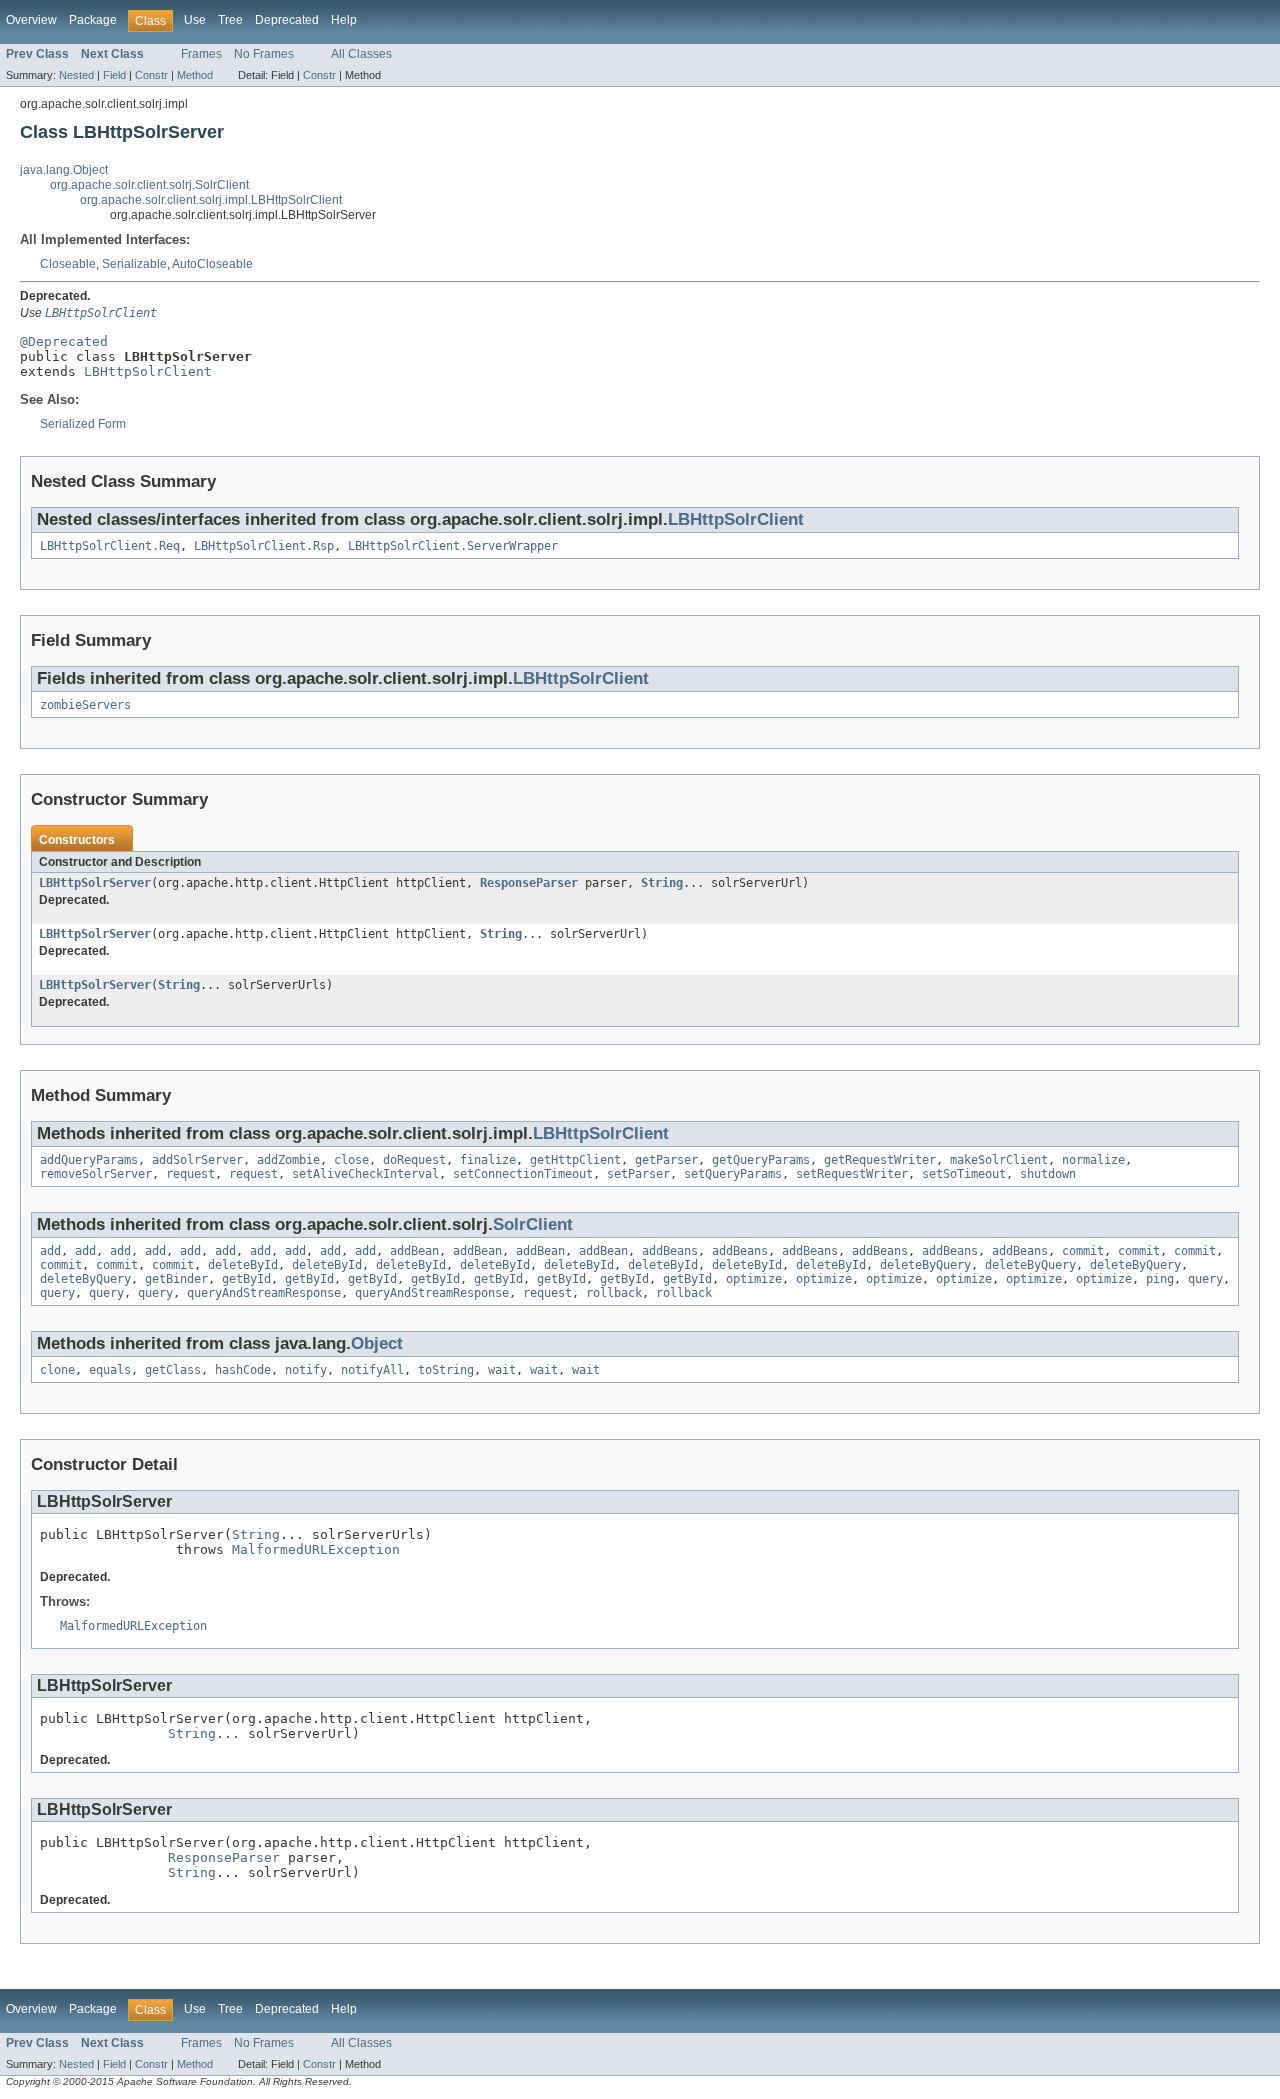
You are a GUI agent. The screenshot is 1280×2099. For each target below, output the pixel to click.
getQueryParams (761, 1160)
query (1205, 1279)
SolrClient (533, 1224)
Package (93, 20)
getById (246, 1279)
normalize (1093, 1160)
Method (195, 75)
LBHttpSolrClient (148, 371)
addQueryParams (89, 1160)
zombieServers (85, 705)
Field (114, 75)
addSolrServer (197, 1160)
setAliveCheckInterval (365, 1174)
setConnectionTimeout (523, 1174)
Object (377, 1343)
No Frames (264, 54)
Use (195, 20)
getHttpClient (575, 1160)
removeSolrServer (96, 1174)
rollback (614, 1293)
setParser (638, 1174)
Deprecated (287, 20)
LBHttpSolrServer (95, 883)
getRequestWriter (880, 1160)
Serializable (134, 264)
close (351, 1160)
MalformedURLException (316, 1549)
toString (446, 1370)
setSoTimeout (964, 1174)
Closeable (68, 264)
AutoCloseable (212, 264)
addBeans (670, 1251)
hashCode (243, 1370)
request (190, 1174)
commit (1083, 1251)
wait (502, 1370)
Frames (201, 54)
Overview (31, 20)
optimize (754, 1279)
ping (1160, 1279)
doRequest (414, 1160)
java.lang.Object (64, 170)
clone (57, 1370)
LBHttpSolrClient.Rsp (264, 546)
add (50, 1251)
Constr (151, 75)
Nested (76, 75)
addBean (414, 1251)
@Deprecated (64, 341)
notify (306, 1370)
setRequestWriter (852, 1174)
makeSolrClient (999, 1160)
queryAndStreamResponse (264, 1293)
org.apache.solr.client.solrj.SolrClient (149, 185)
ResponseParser (529, 883)
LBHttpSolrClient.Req (110, 546)
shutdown (1048, 1174)
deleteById (243, 1265)
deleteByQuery (925, 1265)
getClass (173, 1370)
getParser (666, 1160)
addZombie (288, 1160)
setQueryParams (733, 1174)
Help (344, 20)
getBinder (176, 1279)
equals (110, 1370)
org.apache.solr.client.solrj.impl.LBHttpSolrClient (211, 200)
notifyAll (372, 1370)
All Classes (361, 54)
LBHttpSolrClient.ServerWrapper (453, 546)
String (662, 883)
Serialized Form (83, 424)
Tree (230, 20)
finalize (488, 1160)
